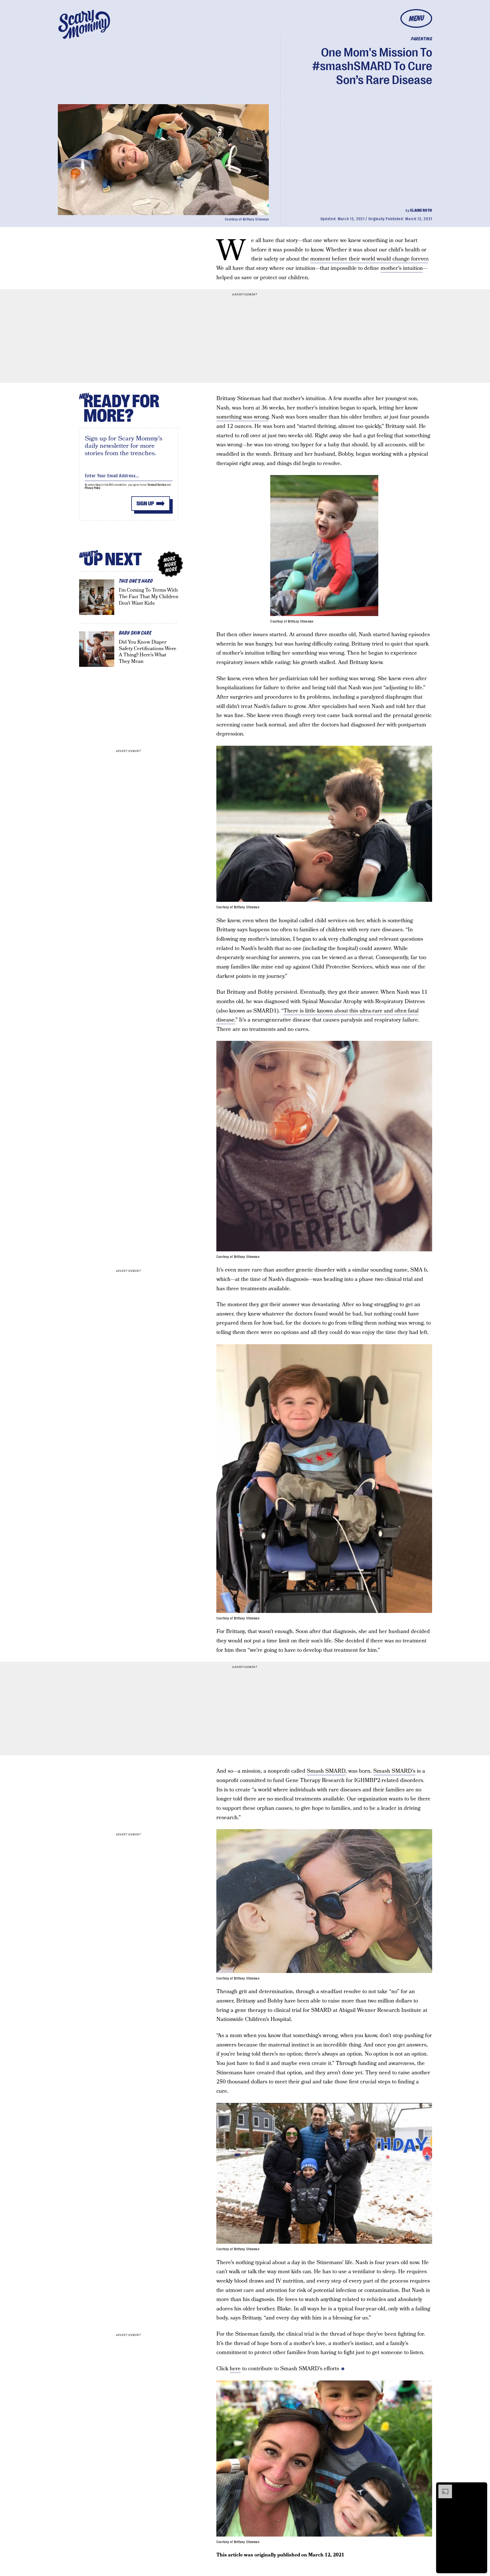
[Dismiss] (481, 2487)
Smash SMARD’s (394, 1771)
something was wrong (242, 417)
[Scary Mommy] (84, 24)
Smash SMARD (326, 1771)
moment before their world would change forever (369, 259)
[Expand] (442, 2487)
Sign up (145, 504)
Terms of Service (157, 485)
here (235, 2369)
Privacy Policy (93, 488)
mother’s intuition (402, 268)
